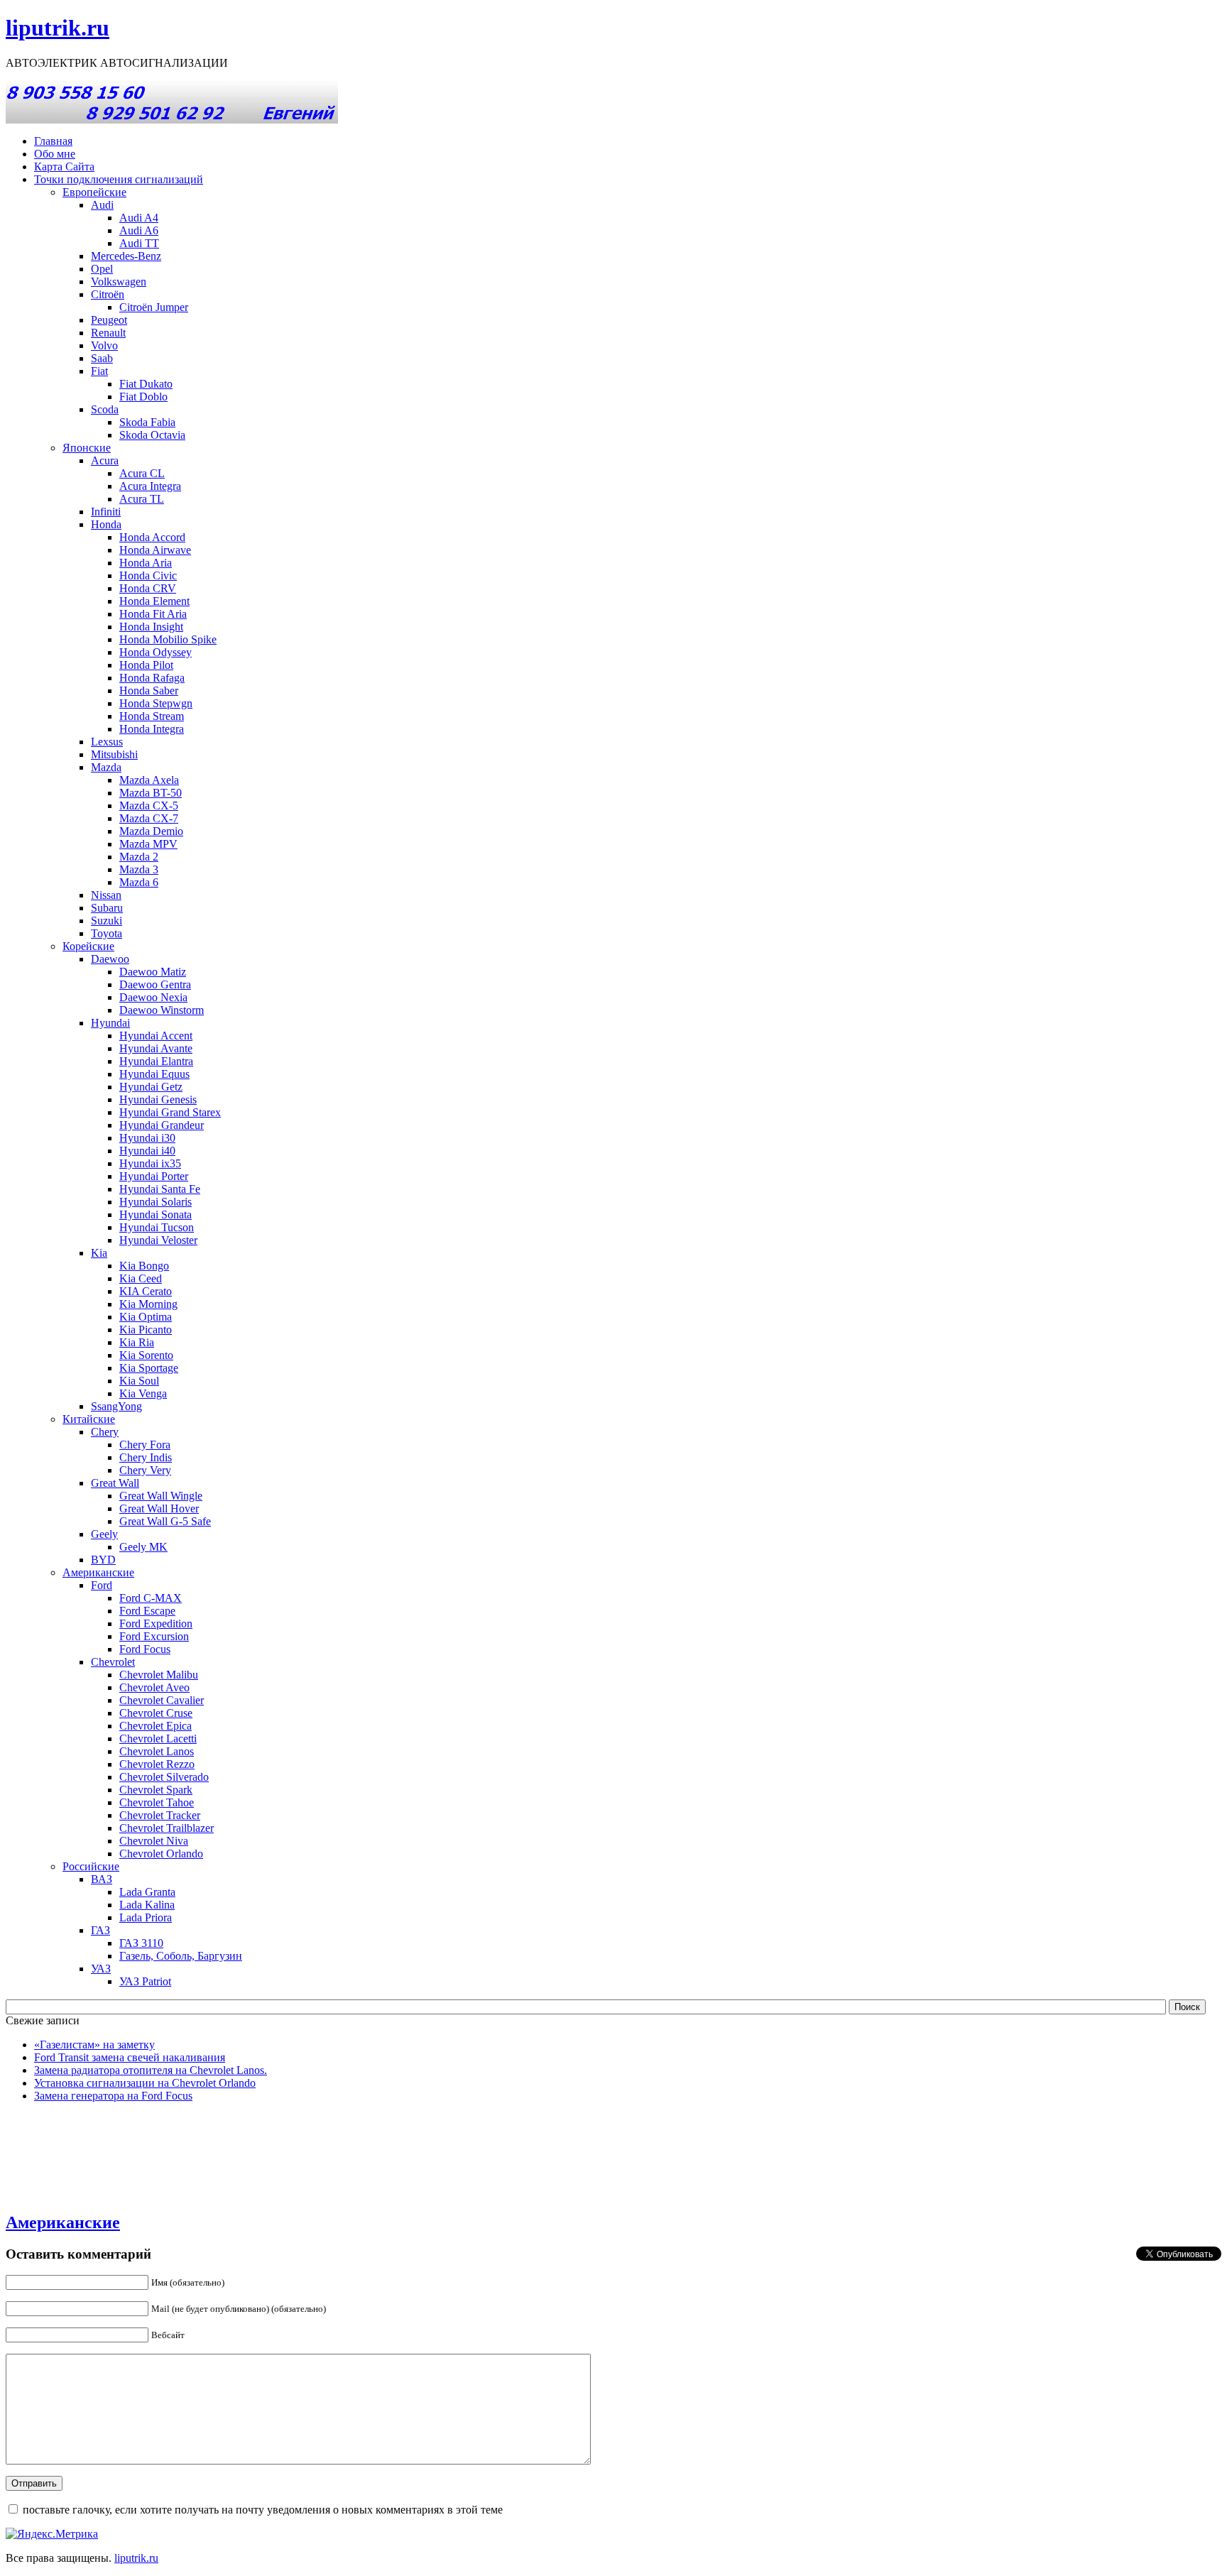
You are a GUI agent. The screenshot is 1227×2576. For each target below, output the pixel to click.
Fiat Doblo (143, 397)
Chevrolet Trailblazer (167, 1828)
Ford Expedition (156, 1623)
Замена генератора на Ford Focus (113, 2096)
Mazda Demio (151, 831)
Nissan (106, 895)
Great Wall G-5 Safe (165, 1521)
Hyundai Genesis (158, 1099)
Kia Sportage (149, 1368)
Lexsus (107, 742)
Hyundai (110, 1023)
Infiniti (106, 512)
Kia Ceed (141, 1278)
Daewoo (110, 959)
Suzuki (107, 921)
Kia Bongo (144, 1266)
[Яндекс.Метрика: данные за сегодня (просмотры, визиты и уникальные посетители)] (52, 2534)
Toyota (107, 933)
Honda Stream (152, 716)
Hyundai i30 (147, 1138)
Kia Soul (139, 1381)
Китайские (89, 1419)
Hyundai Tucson (157, 1227)
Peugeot (109, 320)
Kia (99, 1253)
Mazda (106, 767)
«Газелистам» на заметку (94, 2045)
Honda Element (154, 601)
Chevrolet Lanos (157, 1751)
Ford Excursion (154, 1636)
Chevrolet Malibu (159, 1675)
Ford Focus (145, 1649)
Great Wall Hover (159, 1508)
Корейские (88, 946)
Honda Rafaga (152, 678)
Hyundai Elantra (156, 1061)
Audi (102, 205)
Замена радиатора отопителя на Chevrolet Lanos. (151, 2070)
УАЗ (101, 1969)
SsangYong (116, 1406)
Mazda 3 (139, 869)
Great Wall (115, 1483)
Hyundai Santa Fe (160, 1189)
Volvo (104, 345)
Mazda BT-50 (151, 793)
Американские (98, 1572)
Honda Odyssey (156, 652)
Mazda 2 (139, 857)
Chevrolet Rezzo (157, 1764)
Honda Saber (149, 691)
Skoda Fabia (147, 422)
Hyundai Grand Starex (170, 1112)
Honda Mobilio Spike (168, 639)
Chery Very (145, 1470)
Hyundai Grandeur (162, 1125)
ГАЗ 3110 (141, 1943)
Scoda (105, 409)
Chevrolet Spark (156, 1790)
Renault (108, 333)
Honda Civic (148, 575)
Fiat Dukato (146, 384)
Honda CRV (148, 588)
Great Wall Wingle (161, 1496)
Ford (102, 1585)
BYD (103, 1560)
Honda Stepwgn (156, 703)
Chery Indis (146, 1457)
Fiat (99, 371)
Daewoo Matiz (153, 972)
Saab (102, 358)
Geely (104, 1534)
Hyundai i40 (147, 1151)
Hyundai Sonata (156, 1215)
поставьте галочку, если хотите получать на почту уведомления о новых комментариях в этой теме (263, 2510)
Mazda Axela (149, 780)
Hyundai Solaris (156, 1202)
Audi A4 (139, 218)
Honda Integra (152, 729)
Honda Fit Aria (153, 614)
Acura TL (142, 499)
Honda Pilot (146, 665)
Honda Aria (146, 563)
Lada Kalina (147, 1905)
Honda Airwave (155, 550)
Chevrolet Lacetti (158, 1739)
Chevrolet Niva (154, 1841)
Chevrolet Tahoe (157, 1802)
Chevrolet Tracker (160, 1815)
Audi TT (139, 243)
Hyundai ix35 (150, 1163)
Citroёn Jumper (154, 307)
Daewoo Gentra (155, 984)
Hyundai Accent (156, 1036)
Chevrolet (113, 1662)
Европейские (94, 192)
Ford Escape (147, 1611)
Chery (105, 1432)
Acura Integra (150, 486)
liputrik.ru (58, 28)
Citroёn (108, 294)
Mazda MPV (148, 844)
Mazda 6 (139, 882)
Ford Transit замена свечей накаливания (130, 2057)
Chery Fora (145, 1445)
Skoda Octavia (152, 435)
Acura (105, 460)
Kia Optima (146, 1317)
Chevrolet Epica (156, 1726)
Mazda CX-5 (149, 806)
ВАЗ (102, 1879)
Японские (87, 448)
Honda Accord (152, 537)
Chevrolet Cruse (156, 1713)
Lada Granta (147, 1892)
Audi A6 (139, 230)
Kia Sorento (146, 1355)
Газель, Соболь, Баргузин (181, 1956)
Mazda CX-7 (149, 818)
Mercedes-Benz (126, 256)
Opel (102, 269)
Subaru (107, 908)
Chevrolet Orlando (161, 1854)
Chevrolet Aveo (154, 1687)
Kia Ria (137, 1342)
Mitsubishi (114, 754)
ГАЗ (100, 1930)
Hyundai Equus (154, 1074)
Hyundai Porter (154, 1176)
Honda (106, 524)
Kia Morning (148, 1304)
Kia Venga (143, 1393)
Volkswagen (119, 282)
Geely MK (143, 1547)
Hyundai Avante (156, 1048)
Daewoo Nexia (153, 997)
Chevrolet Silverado (164, 1777)
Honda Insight (151, 627)
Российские (91, 1866)
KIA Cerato (146, 1291)
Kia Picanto (146, 1330)
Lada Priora (146, 1917)
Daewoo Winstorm (162, 1010)
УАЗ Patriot (145, 1981)
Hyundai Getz (151, 1087)
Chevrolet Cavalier (162, 1700)
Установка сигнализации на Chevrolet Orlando (145, 2083)
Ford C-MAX (151, 1598)
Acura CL (142, 473)
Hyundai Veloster (158, 1240)
